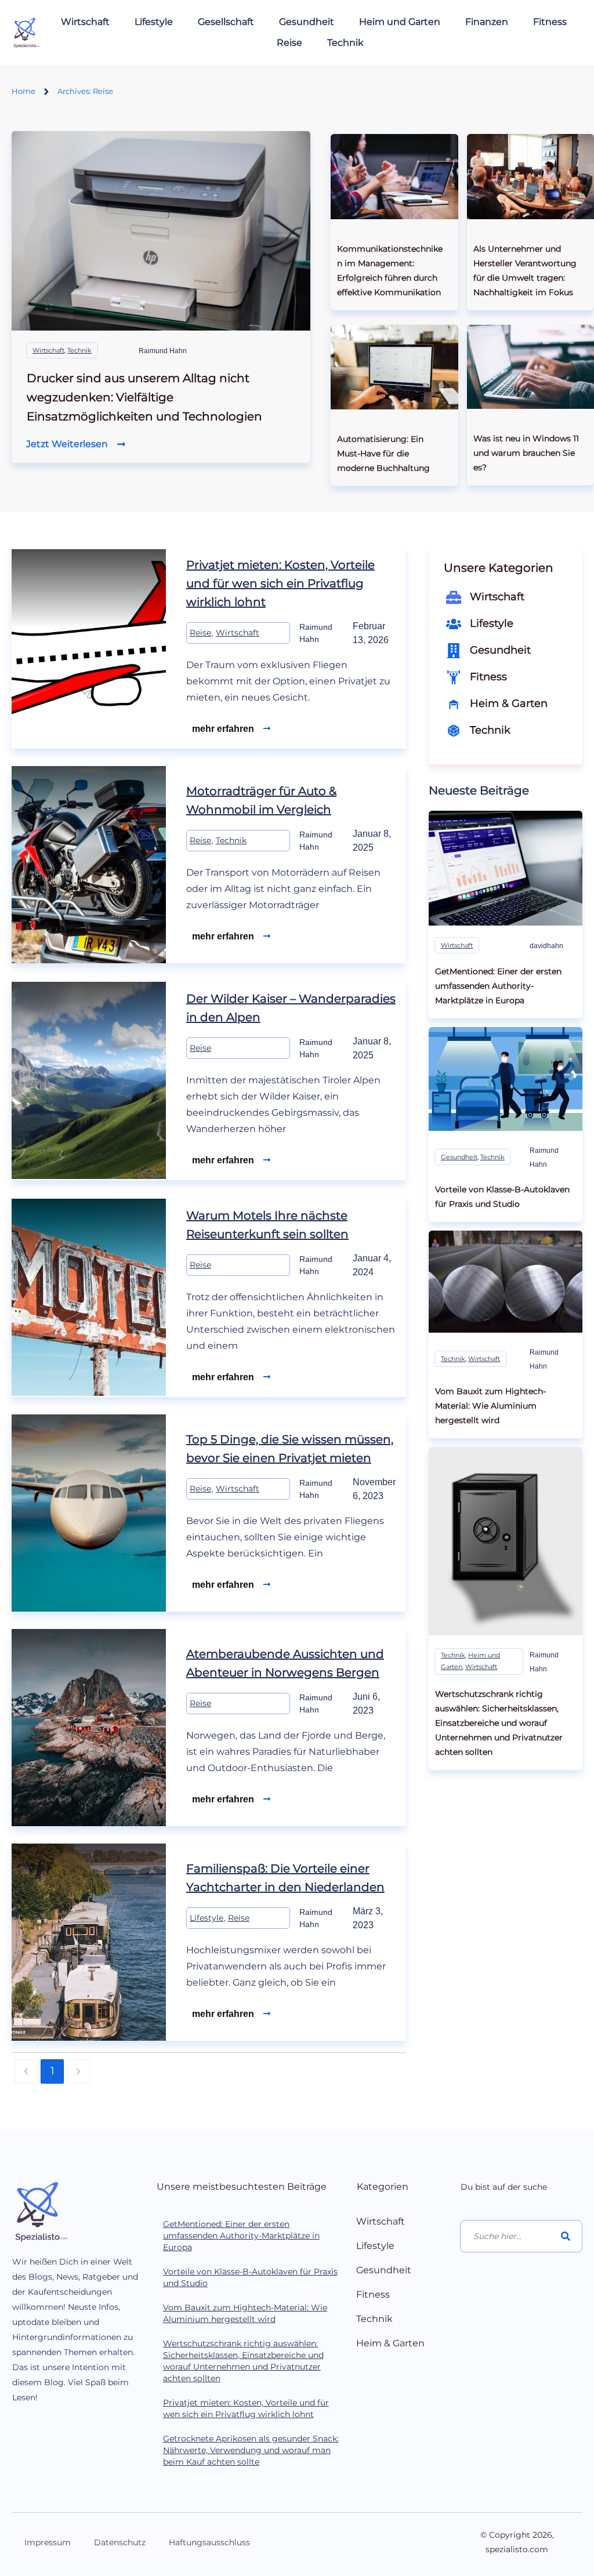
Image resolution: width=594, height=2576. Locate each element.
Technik (79, 350)
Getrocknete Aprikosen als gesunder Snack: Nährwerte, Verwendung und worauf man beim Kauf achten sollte (251, 2450)
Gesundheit (459, 1157)
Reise (200, 633)
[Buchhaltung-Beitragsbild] (394, 367)
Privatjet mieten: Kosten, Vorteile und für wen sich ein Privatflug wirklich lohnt (280, 583)
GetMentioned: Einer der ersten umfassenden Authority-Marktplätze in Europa (241, 2236)
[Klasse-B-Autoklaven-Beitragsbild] (506, 1079)
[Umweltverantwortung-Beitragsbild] (530, 176)
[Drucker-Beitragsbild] (161, 231)
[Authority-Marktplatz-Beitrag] (506, 868)
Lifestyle (207, 1918)
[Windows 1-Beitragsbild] (530, 367)
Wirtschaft (48, 350)
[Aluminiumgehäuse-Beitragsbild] (506, 1282)
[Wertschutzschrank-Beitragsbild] (506, 1541)
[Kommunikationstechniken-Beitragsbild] (394, 176)
